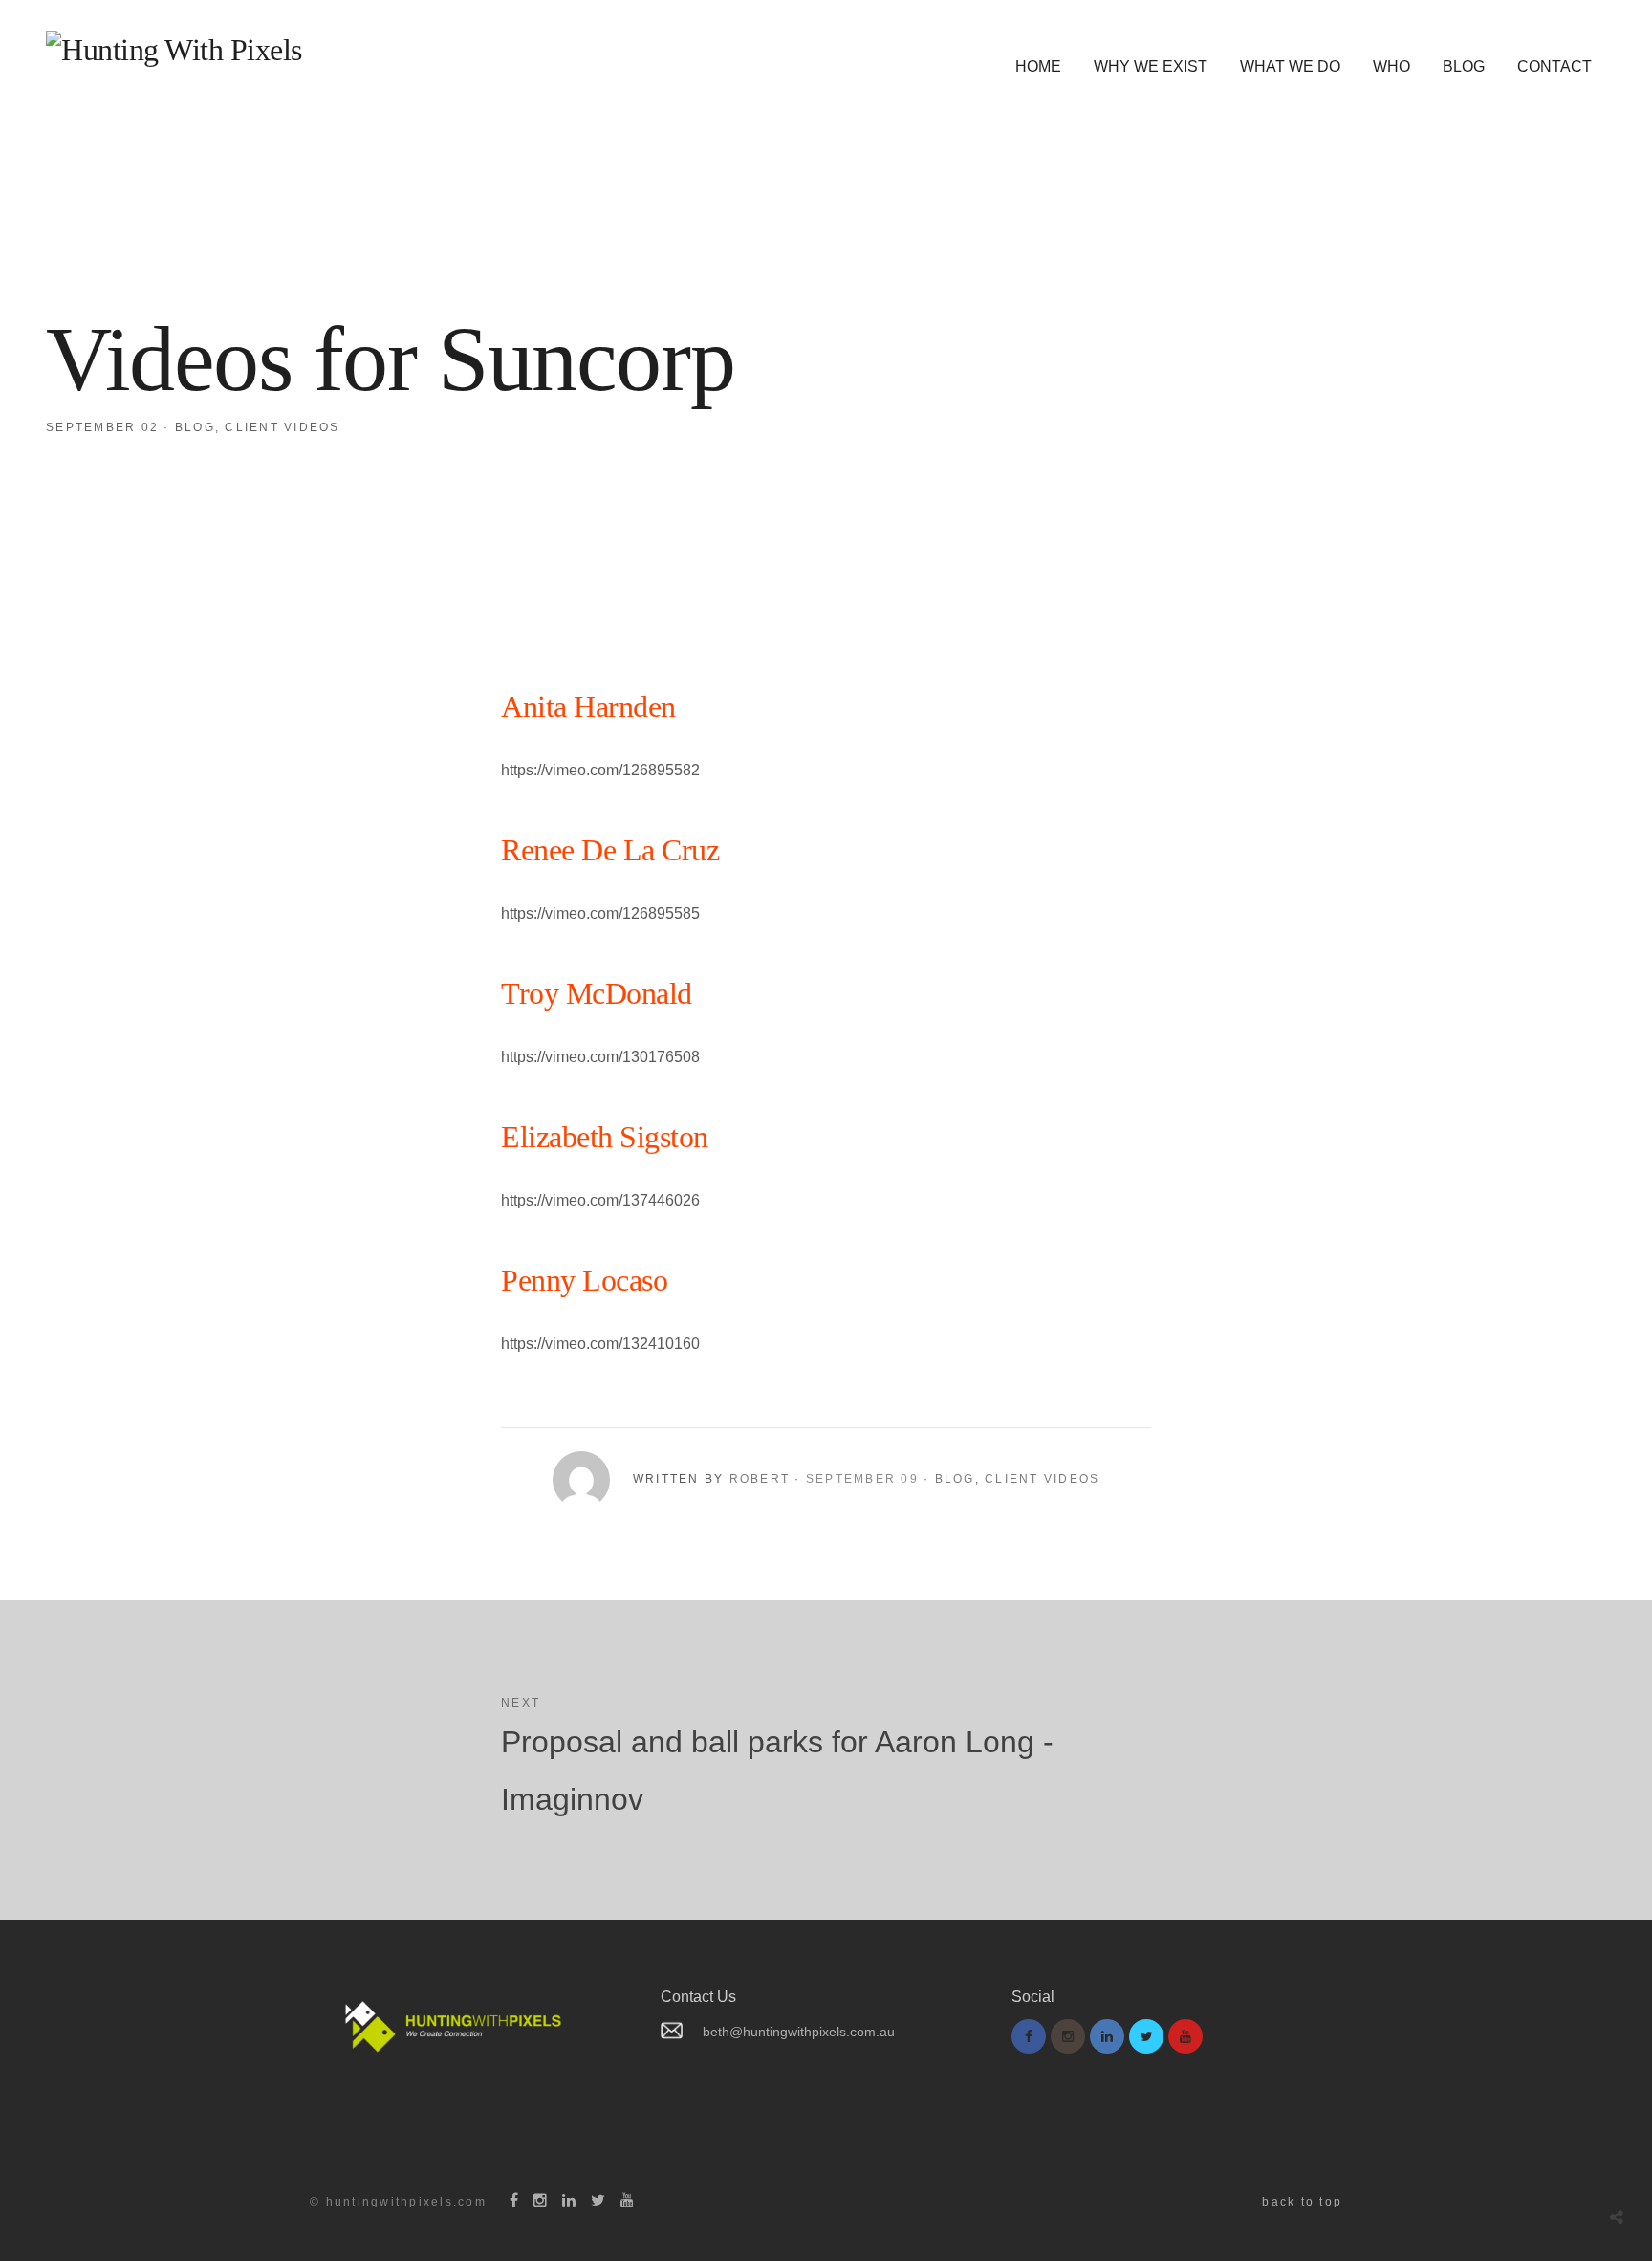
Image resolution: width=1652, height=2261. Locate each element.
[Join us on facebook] (1029, 2036)
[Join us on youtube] (1185, 2036)
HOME (1038, 66)
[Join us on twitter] (1146, 2036)
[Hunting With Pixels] (174, 50)
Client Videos (282, 427)
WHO (1391, 66)
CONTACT (1554, 66)
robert (760, 1479)
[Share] (1617, 2218)
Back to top (1302, 2202)
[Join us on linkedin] (1107, 2036)
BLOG (1464, 66)
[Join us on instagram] (1068, 2036)
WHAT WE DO (1290, 66)
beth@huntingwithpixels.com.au (799, 2032)
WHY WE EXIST (1151, 66)
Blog (195, 427)
